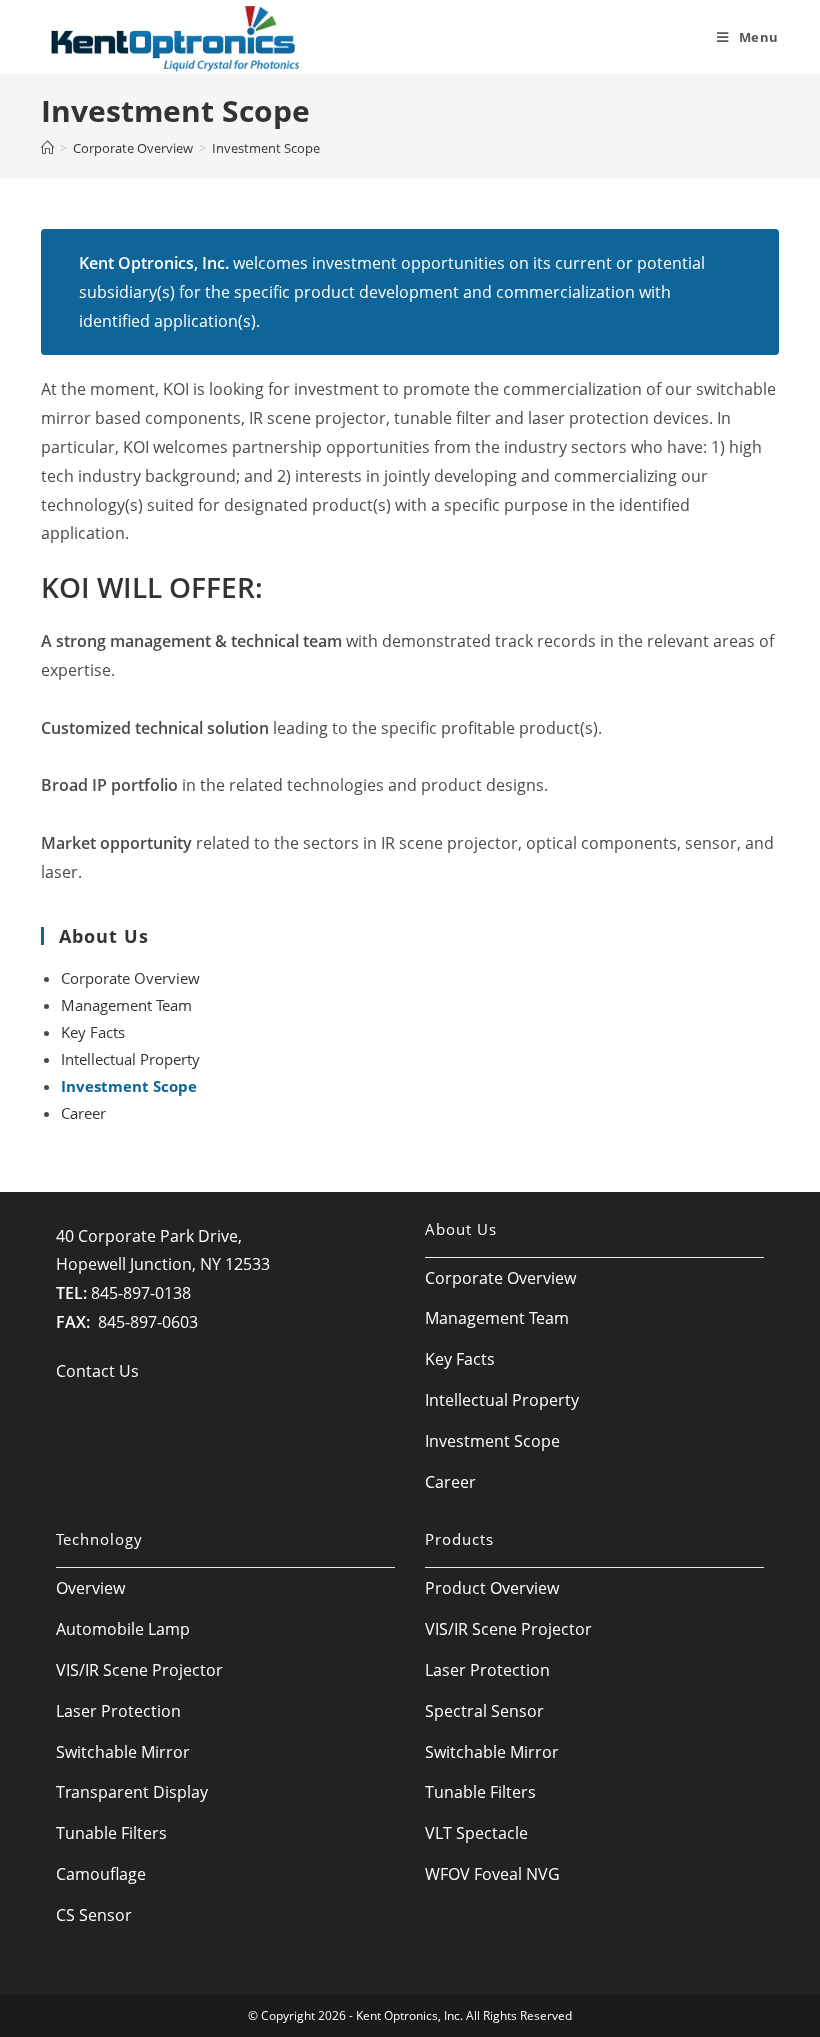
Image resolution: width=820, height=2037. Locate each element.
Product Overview (492, 1588)
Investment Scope (129, 1086)
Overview (90, 1588)
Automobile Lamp (123, 1629)
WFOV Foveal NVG (492, 1874)
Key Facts (93, 1032)
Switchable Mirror (123, 1752)
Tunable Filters (111, 1833)
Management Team (126, 1005)
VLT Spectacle (476, 1833)
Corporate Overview (130, 978)
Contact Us (97, 1371)
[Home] (47, 148)
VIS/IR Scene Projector (139, 1670)
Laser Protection (118, 1711)
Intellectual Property (130, 1059)
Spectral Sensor (484, 1711)
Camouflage (101, 1874)
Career (83, 1113)
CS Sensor (94, 1915)
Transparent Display (132, 1792)
